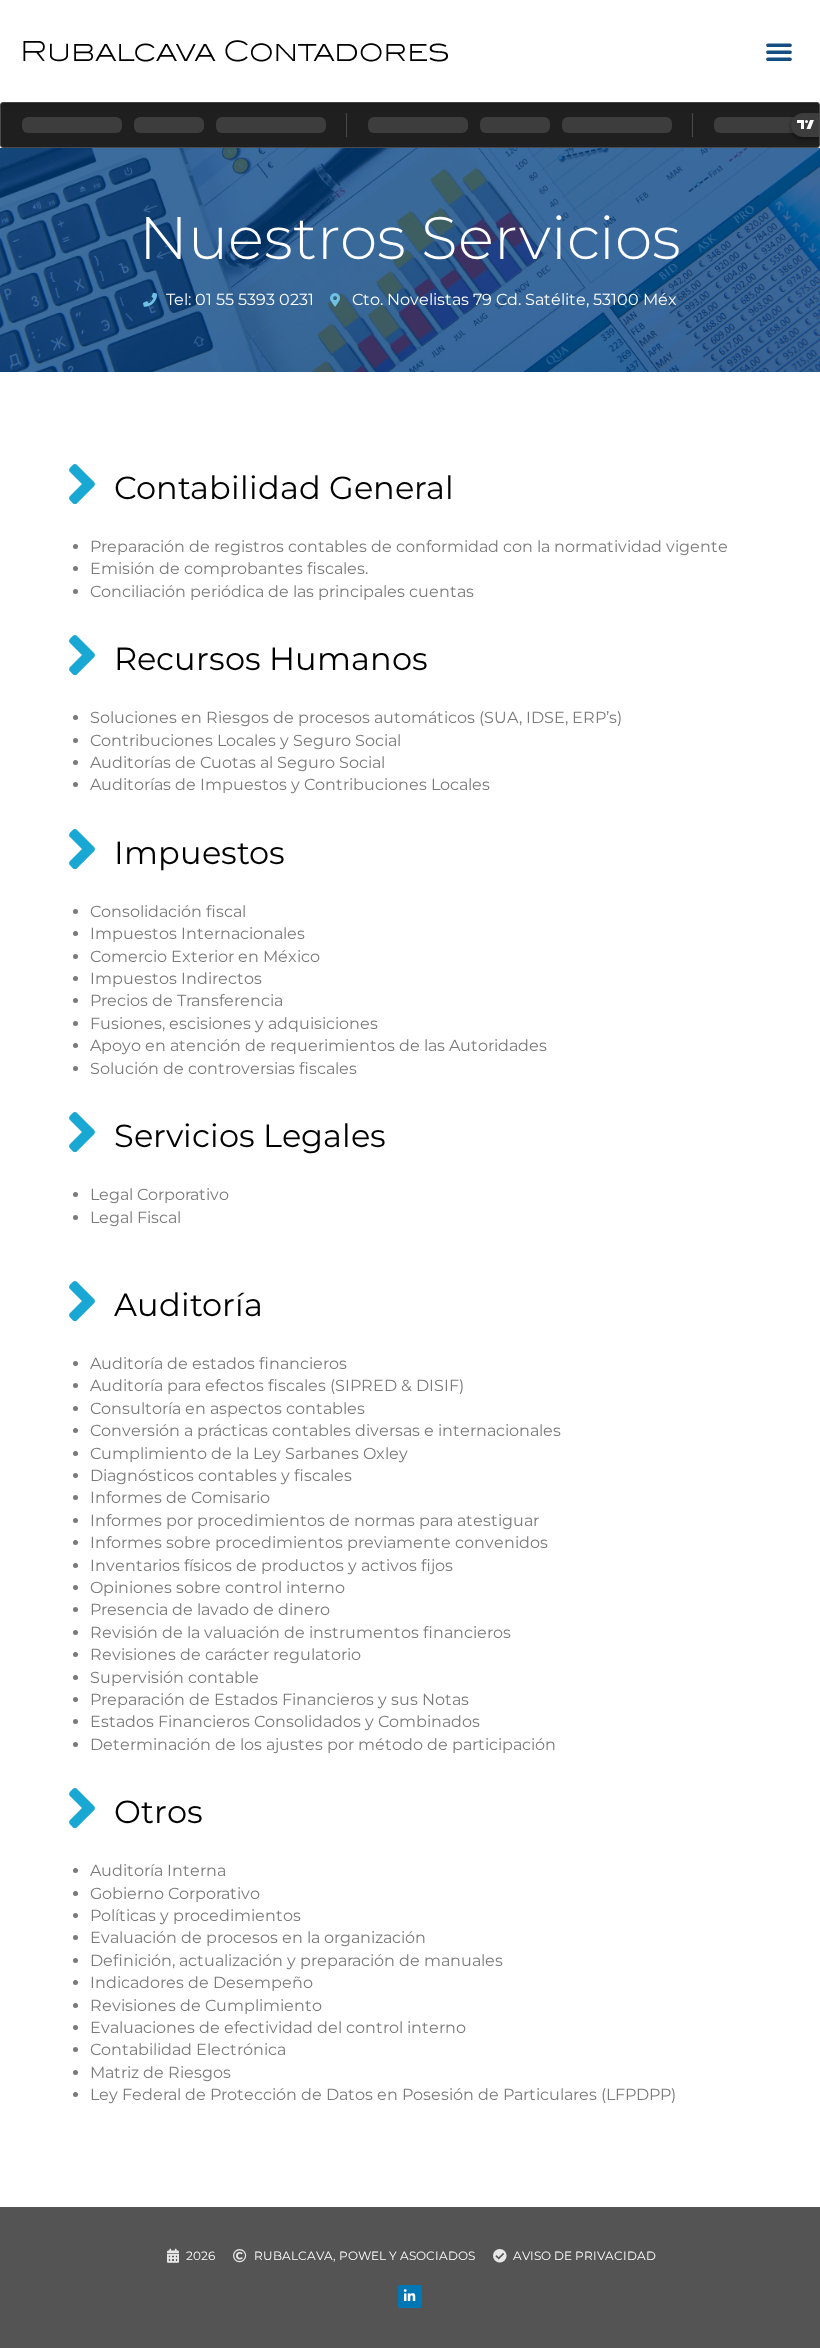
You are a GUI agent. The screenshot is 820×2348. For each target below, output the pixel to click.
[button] (779, 51)
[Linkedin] (409, 2296)
